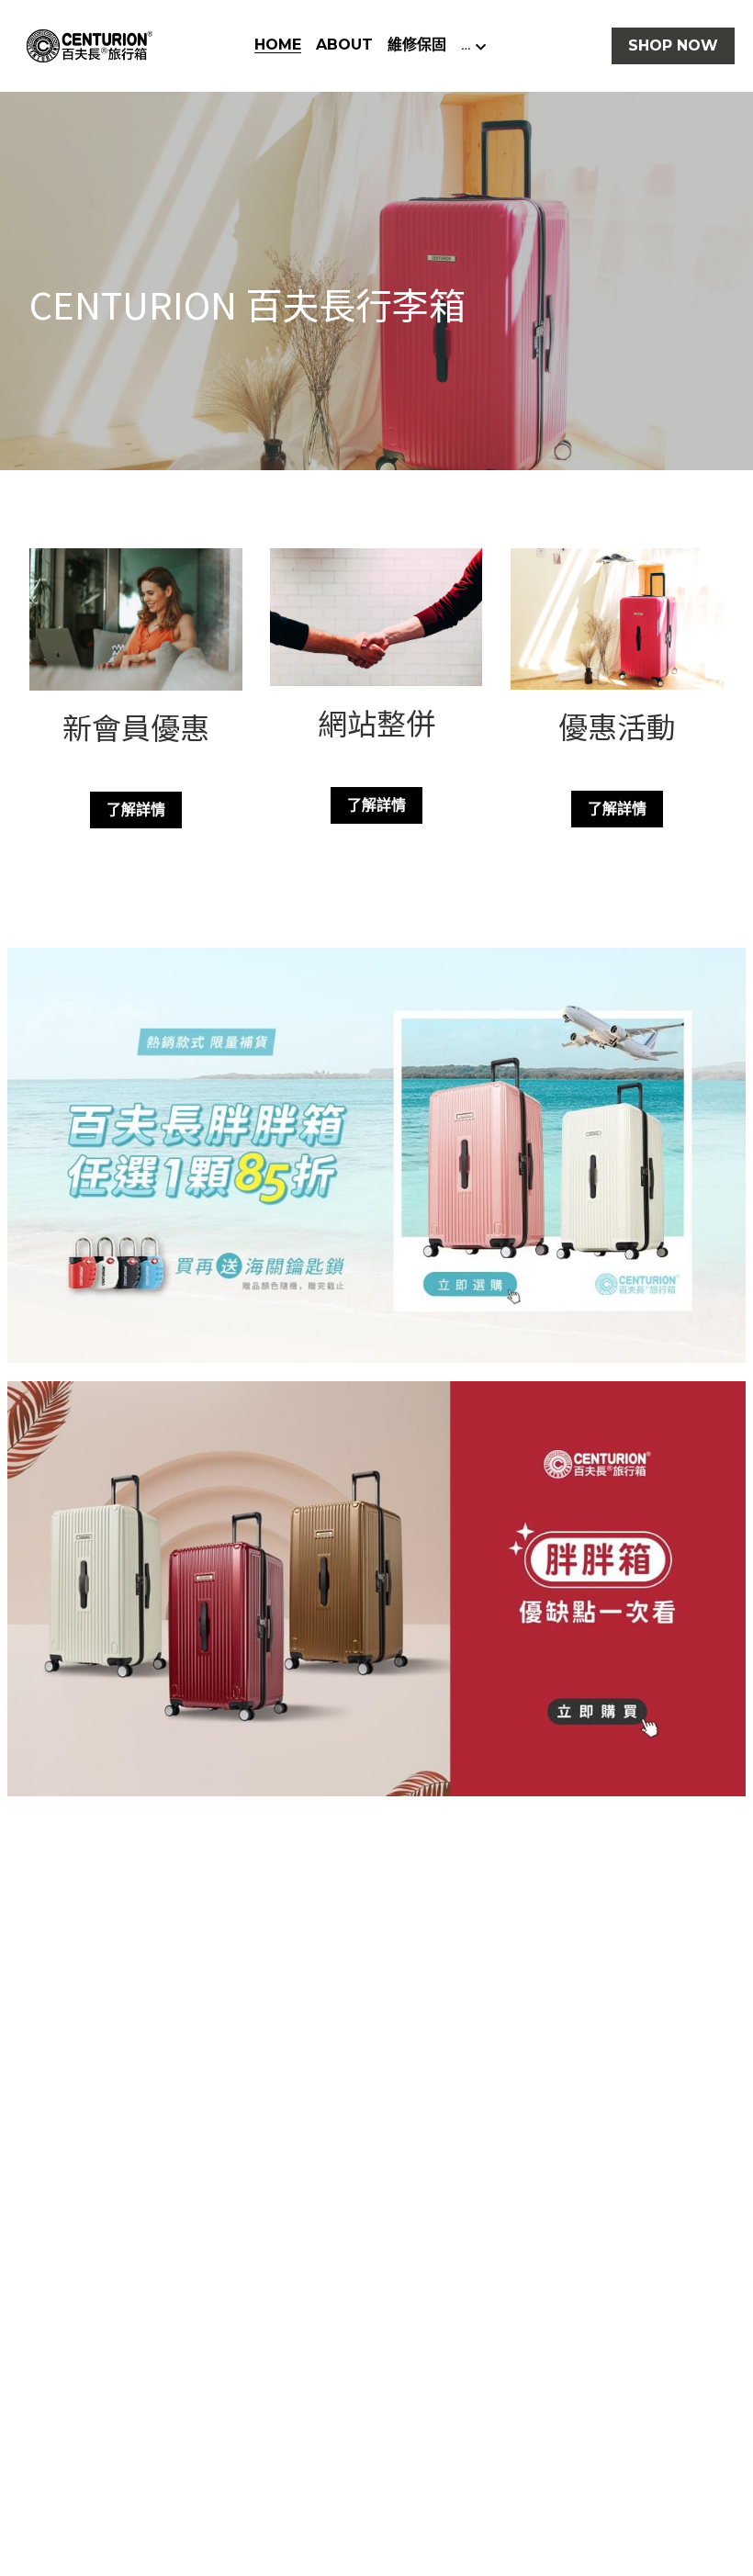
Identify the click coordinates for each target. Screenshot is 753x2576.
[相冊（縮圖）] (376, 1155)
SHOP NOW (673, 45)
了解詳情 (136, 810)
